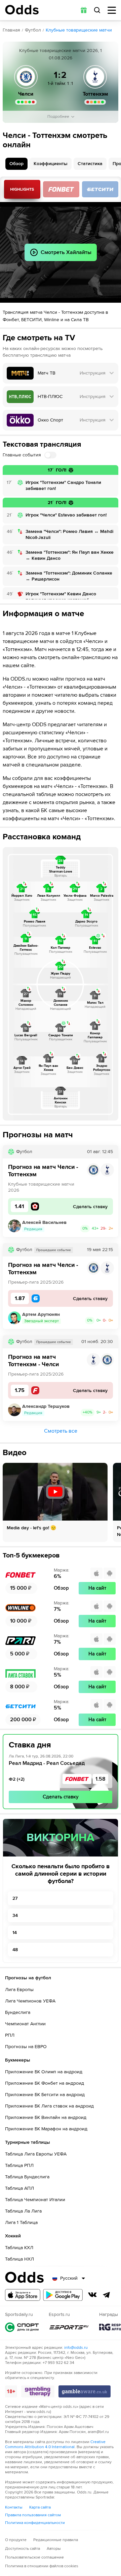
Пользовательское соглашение (34, 2557)
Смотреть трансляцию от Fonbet (61, 189)
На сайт (97, 1588)
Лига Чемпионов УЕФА (30, 2001)
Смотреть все (61, 1431)
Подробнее (58, 117)
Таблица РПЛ (19, 2165)
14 (15, 1933)
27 (15, 1898)
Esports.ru (69, 2327)
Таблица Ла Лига (23, 2211)
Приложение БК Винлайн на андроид (46, 2117)
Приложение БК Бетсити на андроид (45, 2095)
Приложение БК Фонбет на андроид (45, 2083)
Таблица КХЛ (19, 2248)
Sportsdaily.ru (22, 2327)
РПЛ (10, 2035)
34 (15, 1915)
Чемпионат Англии (25, 2024)
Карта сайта (40, 2507)
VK (92, 2295)
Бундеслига (18, 2012)
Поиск (97, 10)
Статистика (90, 164)
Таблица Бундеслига (27, 2177)
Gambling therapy (38, 2391)
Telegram (107, 2295)
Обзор (16, 164)
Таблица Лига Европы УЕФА (36, 2154)
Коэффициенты (51, 164)
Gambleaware (85, 2391)
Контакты (14, 2507)
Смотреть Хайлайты (22, 189)
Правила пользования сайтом (33, 2515)
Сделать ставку (61, 1797)
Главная (11, 30)
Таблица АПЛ (19, 2188)
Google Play (63, 2295)
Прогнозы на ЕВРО (26, 2047)
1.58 (100, 1779)
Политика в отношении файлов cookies (42, 2566)
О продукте (16, 2540)
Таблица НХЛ (19, 2259)
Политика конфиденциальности (35, 2523)
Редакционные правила (56, 2540)
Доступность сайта (23, 2549)
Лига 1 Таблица (21, 2222)
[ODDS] (22, 10)
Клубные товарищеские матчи (79, 30)
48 (15, 1950)
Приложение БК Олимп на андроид (44, 2072)
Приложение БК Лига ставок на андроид (49, 2106)
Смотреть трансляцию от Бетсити (100, 189)
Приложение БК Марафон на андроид (46, 2129)
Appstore (23, 2295)
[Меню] (112, 10)
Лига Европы (19, 1990)
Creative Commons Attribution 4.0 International (55, 2444)
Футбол (33, 30)
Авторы (54, 2549)
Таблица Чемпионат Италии (35, 2200)
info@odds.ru (76, 2348)
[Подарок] (84, 10)
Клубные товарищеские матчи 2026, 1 (61, 51)
